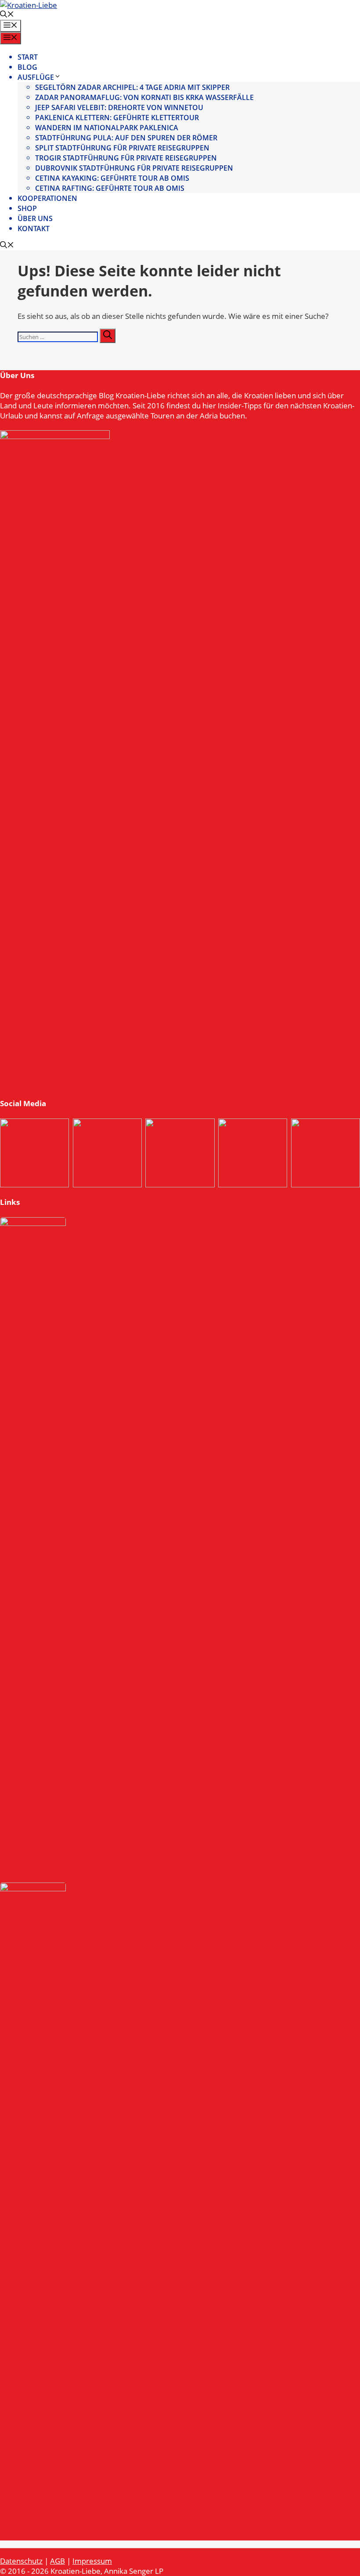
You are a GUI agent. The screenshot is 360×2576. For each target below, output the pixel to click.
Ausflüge (36, 77)
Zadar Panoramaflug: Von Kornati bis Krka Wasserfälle (144, 97)
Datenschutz (21, 2561)
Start (28, 57)
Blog (27, 67)
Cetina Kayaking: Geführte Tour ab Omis (112, 178)
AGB (58, 2561)
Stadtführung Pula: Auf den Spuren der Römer (126, 138)
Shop (27, 208)
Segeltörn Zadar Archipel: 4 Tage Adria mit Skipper (132, 87)
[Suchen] (108, 336)
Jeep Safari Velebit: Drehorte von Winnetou (119, 107)
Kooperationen (47, 198)
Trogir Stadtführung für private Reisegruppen (126, 158)
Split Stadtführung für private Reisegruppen (122, 148)
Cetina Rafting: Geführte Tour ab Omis (110, 188)
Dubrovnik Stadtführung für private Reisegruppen (134, 168)
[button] (7, 15)
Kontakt (34, 229)
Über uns (35, 218)
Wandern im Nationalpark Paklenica (107, 128)
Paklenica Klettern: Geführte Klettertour (117, 118)
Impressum (92, 2561)
